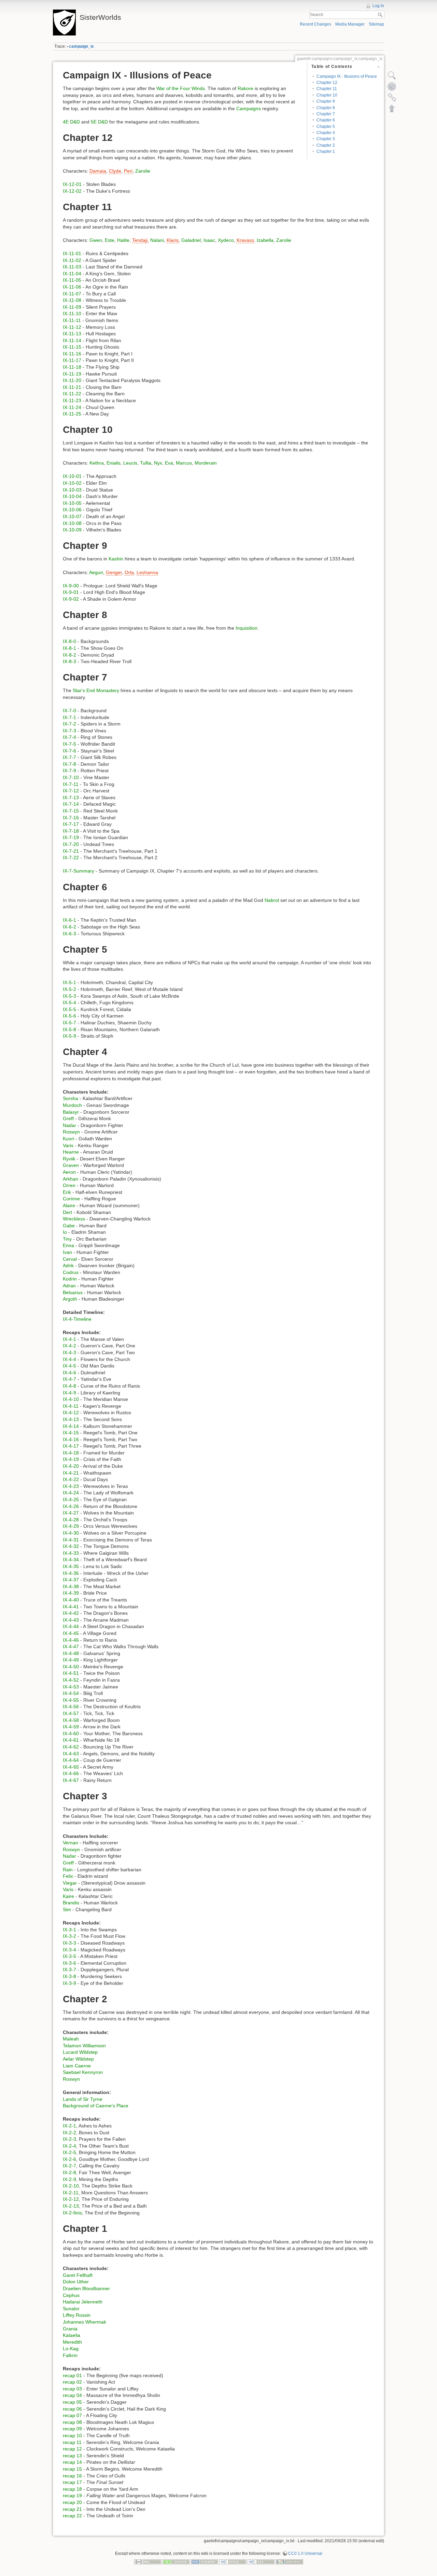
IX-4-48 (71, 1653)
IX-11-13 (72, 334)
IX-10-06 (72, 510)
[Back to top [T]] (392, 108)
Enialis (114, 463)
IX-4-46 (71, 1640)
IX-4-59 (71, 1727)
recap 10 (72, 2435)
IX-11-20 (72, 380)
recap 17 (72, 2482)
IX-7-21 (71, 851)
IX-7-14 (71, 804)
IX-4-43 (71, 1620)
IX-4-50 (71, 1667)
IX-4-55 (71, 1700)
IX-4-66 (71, 1773)
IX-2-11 (71, 2193)
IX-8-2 (69, 655)
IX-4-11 (71, 1406)
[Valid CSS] (261, 2561)
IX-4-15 (71, 1433)
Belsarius (73, 1292)
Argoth (70, 1299)
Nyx (158, 463)
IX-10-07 (72, 516)
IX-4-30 (71, 1533)
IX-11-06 (72, 287)
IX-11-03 (72, 267)
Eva (169, 463)
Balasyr (71, 1112)
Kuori (68, 1139)
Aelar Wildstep (78, 2059)
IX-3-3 (69, 1943)
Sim (67, 1909)
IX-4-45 (71, 1633)
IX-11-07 (72, 294)
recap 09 (72, 2429)
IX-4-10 (71, 1399)
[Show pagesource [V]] (392, 75)
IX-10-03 (72, 490)
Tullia (146, 463)
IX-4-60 (71, 1733)
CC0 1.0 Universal (305, 2553)
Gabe (69, 1226)
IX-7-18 (71, 831)
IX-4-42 (71, 1613)
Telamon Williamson (84, 2046)
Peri (128, 171)
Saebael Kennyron (83, 2072)
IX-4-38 (71, 1586)
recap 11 (72, 2442)
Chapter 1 (326, 151)
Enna (68, 1245)
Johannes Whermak (84, 2322)
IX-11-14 (72, 340)
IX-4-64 (71, 1760)
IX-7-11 (71, 784)
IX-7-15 (71, 811)
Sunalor (71, 2309)
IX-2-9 (69, 2179)
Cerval (70, 1259)
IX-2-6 (69, 2159)
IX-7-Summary (79, 871)
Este (110, 240)
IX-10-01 (72, 476)
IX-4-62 (71, 1747)
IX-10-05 (72, 503)
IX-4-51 (71, 1673)
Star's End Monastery (96, 690)
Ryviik (69, 1159)
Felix (68, 1876)
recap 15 (72, 2469)
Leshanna (147, 572)
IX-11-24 (72, 407)
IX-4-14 (71, 1426)
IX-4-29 (71, 1526)
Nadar (69, 1125)
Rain (68, 1870)
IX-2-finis (72, 2213)
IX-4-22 (71, 1479)
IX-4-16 (71, 1439)
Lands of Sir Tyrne (83, 2099)
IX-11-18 (72, 367)
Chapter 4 (326, 133)
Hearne (71, 1152)
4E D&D (71, 122)
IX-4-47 (71, 1646)
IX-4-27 (71, 1513)
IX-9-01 (71, 592)
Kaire (68, 1896)
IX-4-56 (71, 1707)
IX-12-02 (72, 191)
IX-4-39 (71, 1593)
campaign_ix (81, 46)
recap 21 (72, 2509)
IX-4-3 (69, 1352)
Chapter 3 (326, 139)
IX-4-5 (69, 1366)
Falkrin (70, 2355)
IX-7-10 (71, 777)
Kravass (245, 240)
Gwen (96, 240)
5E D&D (99, 122)
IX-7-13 (71, 797)
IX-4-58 (71, 1720)
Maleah (71, 2039)
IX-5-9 (69, 1036)
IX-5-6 (69, 1016)
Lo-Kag (71, 2348)
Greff (68, 1118)
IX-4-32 (71, 1546)
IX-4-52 (71, 1680)
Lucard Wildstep (80, 2052)
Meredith (72, 2342)
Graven (71, 1165)
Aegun (96, 572)
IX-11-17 (72, 360)
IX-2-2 (69, 2133)
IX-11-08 (72, 300)
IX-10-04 (72, 496)
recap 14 (72, 2462)
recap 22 (72, 2516)
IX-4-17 (71, 1446)
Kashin (116, 559)
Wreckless (74, 1219)
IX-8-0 (69, 641)
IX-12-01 (72, 184)
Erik (67, 1192)
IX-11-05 (72, 280)
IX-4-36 (71, 1573)
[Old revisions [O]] (392, 86)
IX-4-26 (71, 1506)
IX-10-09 (72, 530)
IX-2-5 (69, 2152)
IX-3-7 (69, 1970)
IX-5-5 (69, 1009)
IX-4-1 (69, 1339)
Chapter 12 (327, 83)
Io (65, 1232)
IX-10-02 (72, 483)
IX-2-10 (71, 2186)
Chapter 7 (326, 114)
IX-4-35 (71, 1566)
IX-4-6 (69, 1373)
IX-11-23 (72, 400)
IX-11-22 (72, 394)
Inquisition (246, 628)
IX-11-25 (72, 414)
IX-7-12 (71, 791)
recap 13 (72, 2456)
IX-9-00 (71, 586)
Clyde (115, 171)
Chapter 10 (327, 95)
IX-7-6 (69, 751)
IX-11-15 (72, 347)
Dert (67, 1212)
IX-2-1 (69, 2126)
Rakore (245, 88)
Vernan (71, 1843)
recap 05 (72, 2402)
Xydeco (226, 240)
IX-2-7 (69, 2166)
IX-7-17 (71, 824)
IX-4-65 (71, 1767)
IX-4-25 (71, 1499)
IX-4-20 (71, 1466)
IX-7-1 (69, 717)
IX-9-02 (71, 599)
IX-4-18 (71, 1453)
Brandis (71, 1903)
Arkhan (71, 1179)
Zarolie (143, 171)
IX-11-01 (72, 253)
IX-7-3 (69, 731)
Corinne (71, 1199)
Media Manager (350, 24)
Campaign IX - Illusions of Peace (347, 76)
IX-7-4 (69, 737)
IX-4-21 (71, 1473)
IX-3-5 (69, 1956)
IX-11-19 (72, 374)
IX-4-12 (71, 1413)
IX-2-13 (71, 2206)
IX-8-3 (69, 661)
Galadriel (191, 240)
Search (381, 15)
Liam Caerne (77, 2066)
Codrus (71, 1272)
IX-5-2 (69, 989)
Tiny (67, 1239)
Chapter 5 (326, 127)
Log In (378, 6)
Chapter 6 (326, 120)
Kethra (97, 463)
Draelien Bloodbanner (86, 2288)
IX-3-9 (69, 1983)
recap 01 (72, 2375)
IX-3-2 (69, 1936)
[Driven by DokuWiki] (290, 2561)
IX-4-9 (69, 1393)
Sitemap (376, 24)
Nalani (157, 240)
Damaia (98, 171)
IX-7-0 (69, 711)
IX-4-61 (71, 1740)
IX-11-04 (72, 274)
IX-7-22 (71, 858)
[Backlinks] (392, 97)
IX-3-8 (69, 1976)
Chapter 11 (327, 89)
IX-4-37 (71, 1580)
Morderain (206, 463)
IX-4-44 (71, 1626)
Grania (70, 2329)
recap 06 (72, 2409)
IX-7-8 (69, 764)
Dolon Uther (76, 2282)
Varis (68, 1145)
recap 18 (72, 2489)
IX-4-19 (71, 1459)
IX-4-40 (71, 1600)
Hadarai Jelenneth (83, 2302)
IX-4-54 (71, 1693)
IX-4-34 (71, 1560)
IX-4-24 (71, 1493)
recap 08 (72, 2422)
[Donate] (176, 2561)
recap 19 (72, 2495)
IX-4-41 (71, 1607)
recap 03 (72, 2389)
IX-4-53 (71, 1687)
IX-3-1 (69, 1930)
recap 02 (72, 2382)
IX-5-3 (69, 996)
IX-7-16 (71, 818)
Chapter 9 (326, 101)
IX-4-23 (71, 1486)
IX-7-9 (69, 771)
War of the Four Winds (181, 88)
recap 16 (72, 2476)
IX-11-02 (72, 260)
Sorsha (71, 1098)
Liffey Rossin (77, 2315)
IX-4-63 (71, 1754)
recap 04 (72, 2395)
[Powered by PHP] (205, 2561)
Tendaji (140, 240)
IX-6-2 (69, 927)
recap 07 (72, 2415)
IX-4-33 (71, 1553)
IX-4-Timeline (77, 1319)
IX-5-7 (69, 1023)
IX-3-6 (69, 1963)
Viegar (70, 1883)
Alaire (69, 1205)
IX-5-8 (69, 1029)
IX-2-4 (69, 2146)
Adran (69, 1286)
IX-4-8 (69, 1386)
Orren (69, 1185)
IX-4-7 (69, 1379)
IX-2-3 (69, 2139)
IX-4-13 (71, 1419)
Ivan (67, 1252)
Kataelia (72, 2335)
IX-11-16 (72, 354)
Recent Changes (315, 24)
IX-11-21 (72, 387)
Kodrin (70, 1279)
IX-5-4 (69, 1002)
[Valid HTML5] (233, 2561)
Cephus (71, 2295)
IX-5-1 (69, 982)
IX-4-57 (71, 1713)
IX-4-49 (71, 1660)
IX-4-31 (71, 1540)
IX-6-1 (69, 920)
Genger (114, 572)
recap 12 (72, 2449)
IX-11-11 (72, 320)
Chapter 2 (326, 145)
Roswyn (71, 1132)
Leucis (130, 463)
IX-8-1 (69, 648)
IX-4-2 (69, 1346)
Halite (123, 240)
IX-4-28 (71, 1520)
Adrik (68, 1265)
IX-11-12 (72, 327)
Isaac (209, 240)
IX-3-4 (69, 1950)
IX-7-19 (71, 837)
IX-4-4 (69, 1359)
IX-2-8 (69, 2172)
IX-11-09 (72, 307)
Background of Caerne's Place (96, 2106)
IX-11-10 (72, 313)
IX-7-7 (69, 757)
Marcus (184, 463)
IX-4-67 (71, 1780)
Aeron (69, 1172)
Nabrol (272, 900)
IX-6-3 (69, 934)
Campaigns (249, 108)
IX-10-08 (72, 523)
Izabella (265, 240)
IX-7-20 (71, 844)
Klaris (173, 240)
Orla (129, 572)
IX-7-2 (69, 724)
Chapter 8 (326, 108)
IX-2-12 (71, 2199)
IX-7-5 (69, 744)
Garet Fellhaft (78, 2275)
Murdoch (72, 1105)
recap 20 (72, 2502)
